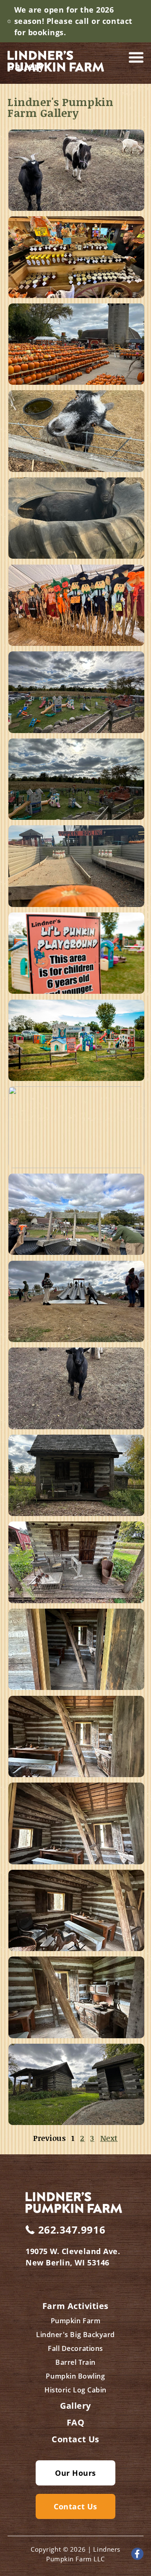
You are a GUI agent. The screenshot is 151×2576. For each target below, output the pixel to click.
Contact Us (75, 2439)
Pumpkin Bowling (75, 2376)
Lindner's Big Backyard (75, 2335)
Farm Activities (75, 2306)
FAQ (76, 2423)
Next (109, 2138)
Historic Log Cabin (75, 2390)
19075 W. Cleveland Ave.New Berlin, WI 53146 (73, 2257)
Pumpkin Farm (75, 2321)
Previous (49, 2138)
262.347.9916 (72, 2230)
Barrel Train (75, 2362)
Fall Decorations (75, 2348)
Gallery (75, 2406)
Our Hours (75, 2473)
